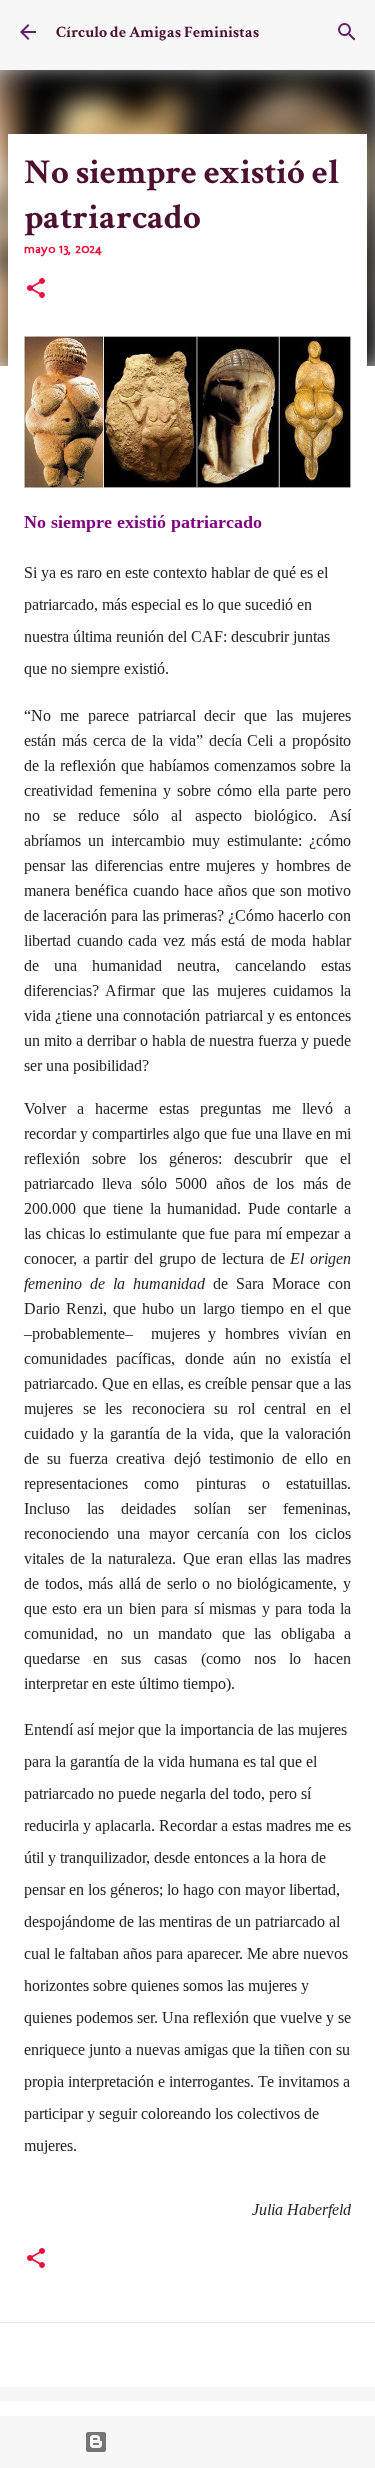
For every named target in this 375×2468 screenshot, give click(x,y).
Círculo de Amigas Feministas (157, 32)
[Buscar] (347, 32)
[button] (36, 290)
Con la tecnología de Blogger (199, 2442)
